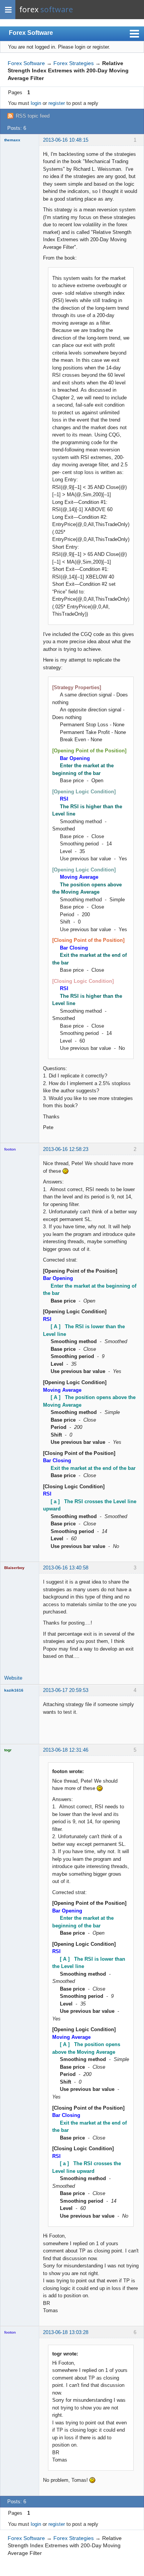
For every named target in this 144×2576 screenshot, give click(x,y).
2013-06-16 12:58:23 (66, 1149)
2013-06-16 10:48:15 (66, 140)
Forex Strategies (74, 63)
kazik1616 (14, 1690)
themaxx (12, 140)
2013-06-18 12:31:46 (66, 1750)
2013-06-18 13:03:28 (66, 2332)
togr (8, 1750)
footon (10, 1149)
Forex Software (31, 33)
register (57, 103)
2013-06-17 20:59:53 (66, 1690)
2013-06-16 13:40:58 (66, 1568)
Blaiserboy (14, 1568)
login (36, 103)
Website (13, 1678)
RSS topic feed (33, 116)
